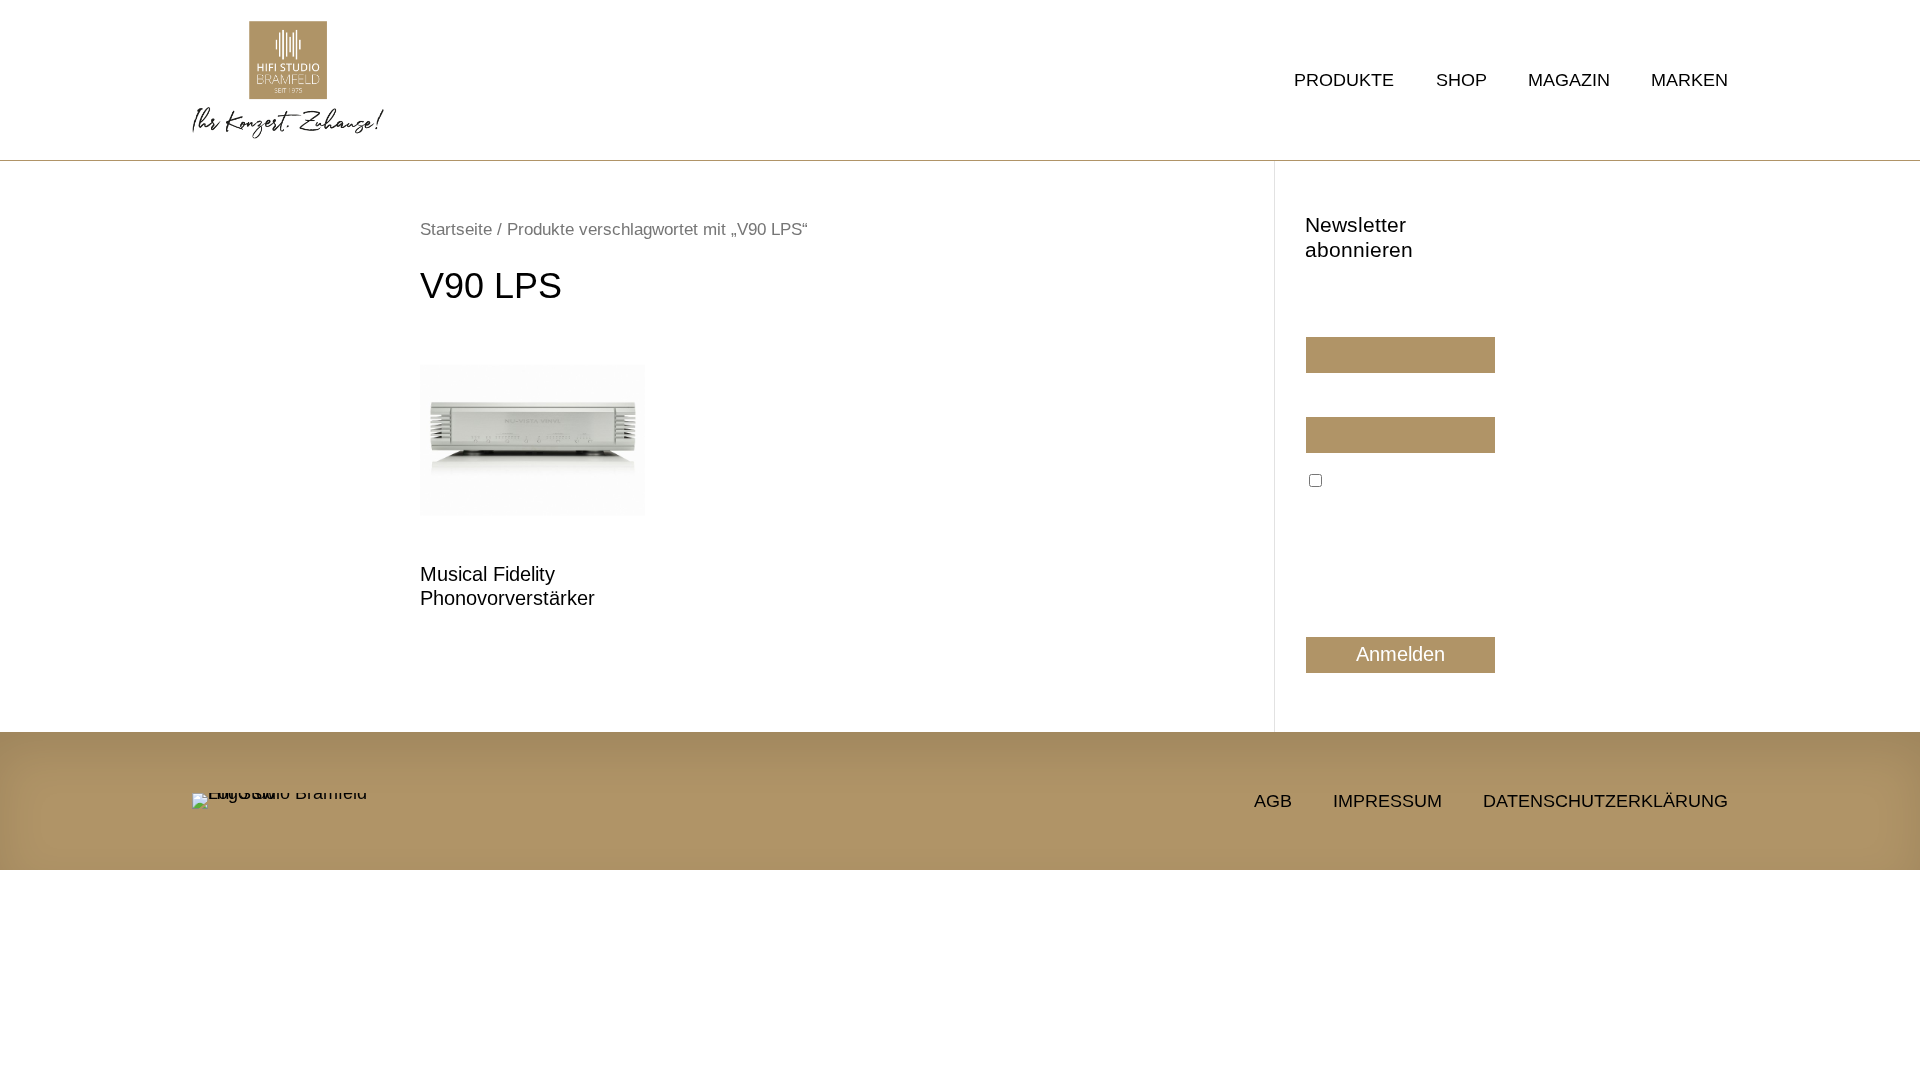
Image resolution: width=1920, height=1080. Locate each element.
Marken (1689, 81)
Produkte (1344, 81)
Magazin (1569, 81)
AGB (1272, 799)
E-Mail (1325, 399)
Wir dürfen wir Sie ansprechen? (1361, 311)
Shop (1461, 81)
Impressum (1387, 799)
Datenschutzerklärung (1605, 799)
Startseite (456, 229)
